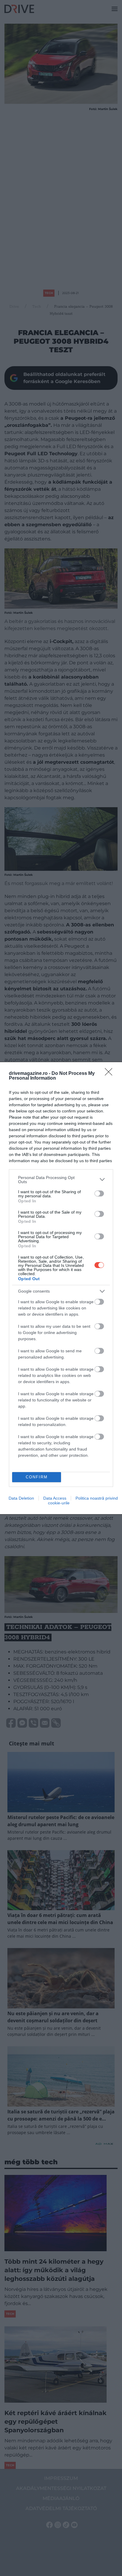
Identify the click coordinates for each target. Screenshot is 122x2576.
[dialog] (61, 1288)
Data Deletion (21, 1498)
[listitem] (61, 1180)
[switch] (99, 1193)
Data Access (55, 1498)
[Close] (110, 1074)
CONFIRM (37, 1477)
